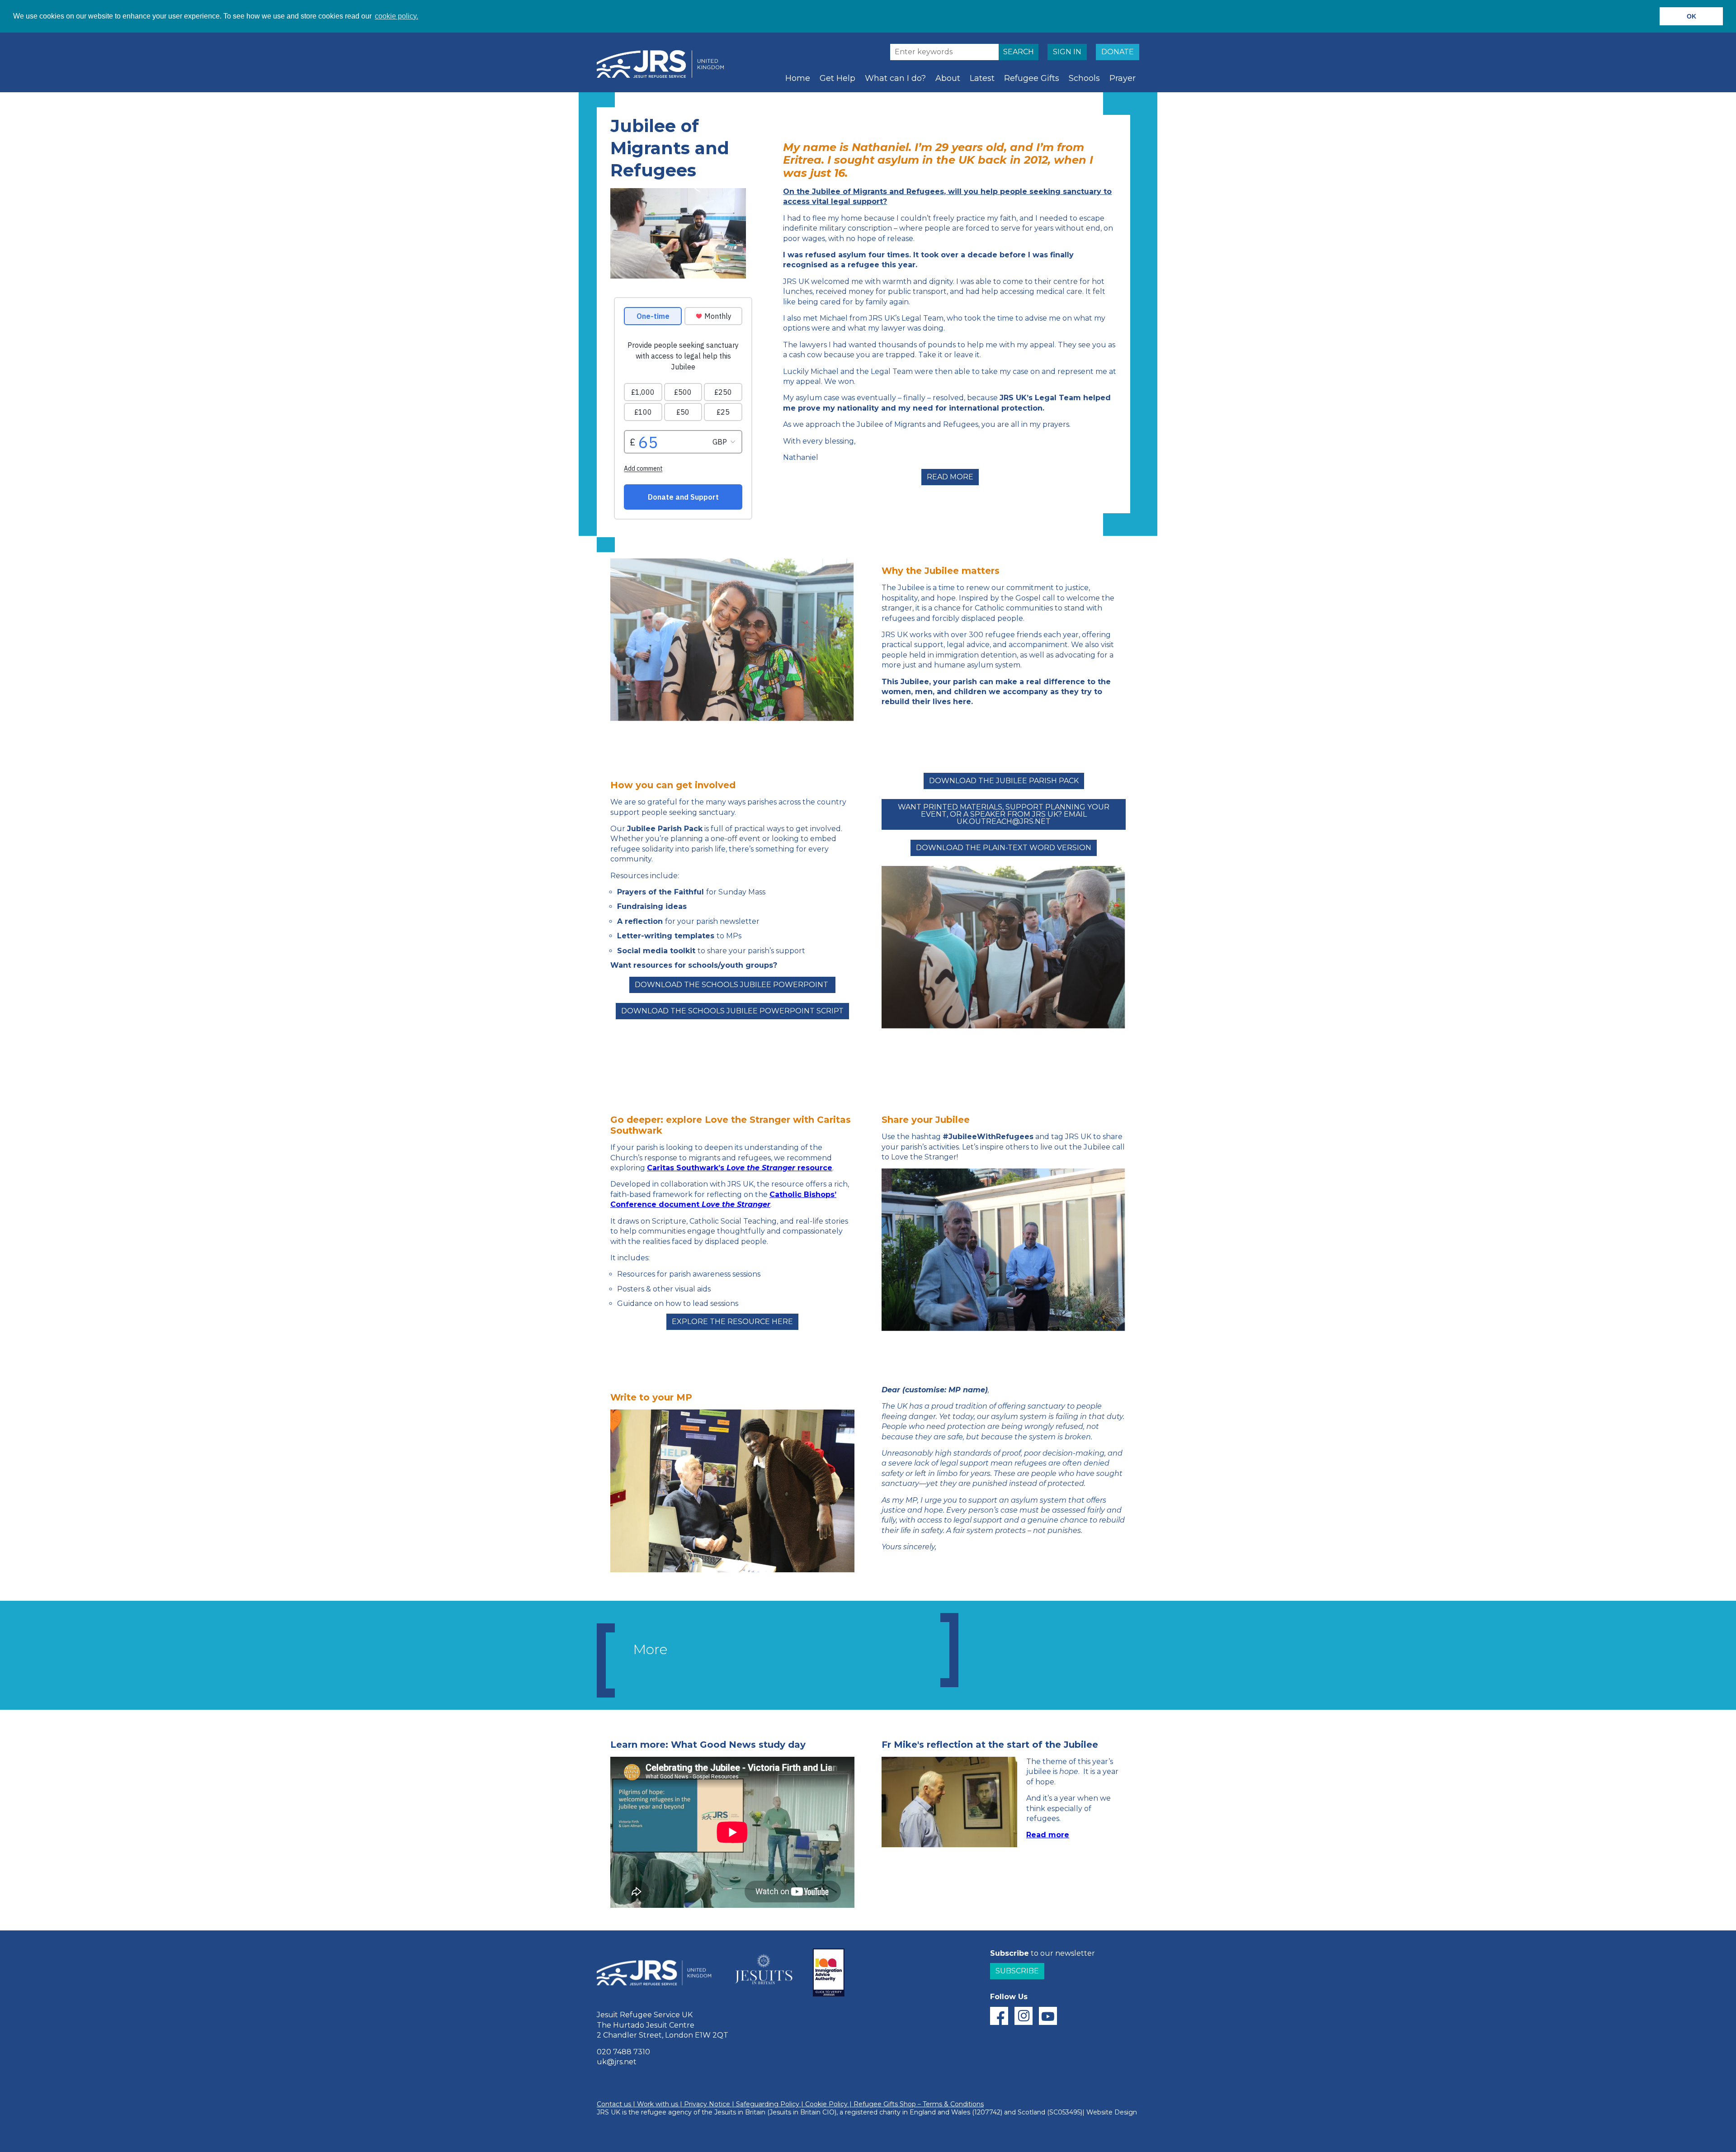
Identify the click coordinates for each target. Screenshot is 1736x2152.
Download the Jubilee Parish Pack (1004, 781)
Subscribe (1017, 1971)
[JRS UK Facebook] (999, 2016)
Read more (950, 477)
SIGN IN (1067, 52)
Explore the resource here (732, 1322)
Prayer (1123, 78)
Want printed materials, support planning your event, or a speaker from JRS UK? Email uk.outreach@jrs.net (1004, 814)
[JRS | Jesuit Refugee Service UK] (665, 64)
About (948, 78)
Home (798, 78)
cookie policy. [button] (396, 16)
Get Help (837, 78)
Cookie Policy (826, 2105)
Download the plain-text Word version (1004, 848)
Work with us (658, 2105)
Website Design (1112, 2112)
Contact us (614, 2105)
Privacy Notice (707, 2105)
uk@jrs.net (617, 2062)
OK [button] (1691, 16)
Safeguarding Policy (768, 2105)
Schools (1084, 78)
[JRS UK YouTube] (1048, 2016)
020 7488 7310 (623, 2052)
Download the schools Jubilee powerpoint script (732, 1011)
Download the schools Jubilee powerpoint (732, 985)
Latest (982, 78)
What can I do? (895, 78)
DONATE (1118, 52)
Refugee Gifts (1032, 78)
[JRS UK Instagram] (1024, 2016)
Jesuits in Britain (740, 2112)
